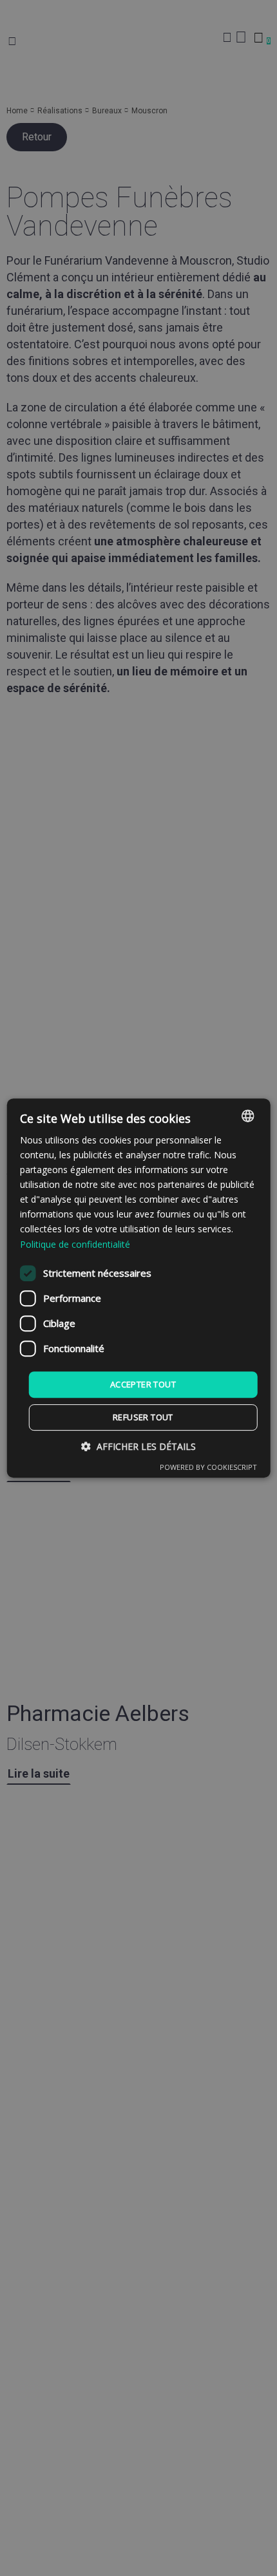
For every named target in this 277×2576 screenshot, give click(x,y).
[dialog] (139, 1288)
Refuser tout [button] (143, 1417)
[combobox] (247, 1116)
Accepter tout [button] (143, 1384)
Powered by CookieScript (208, 1467)
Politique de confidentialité (75, 1244)
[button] (138, 1446)
